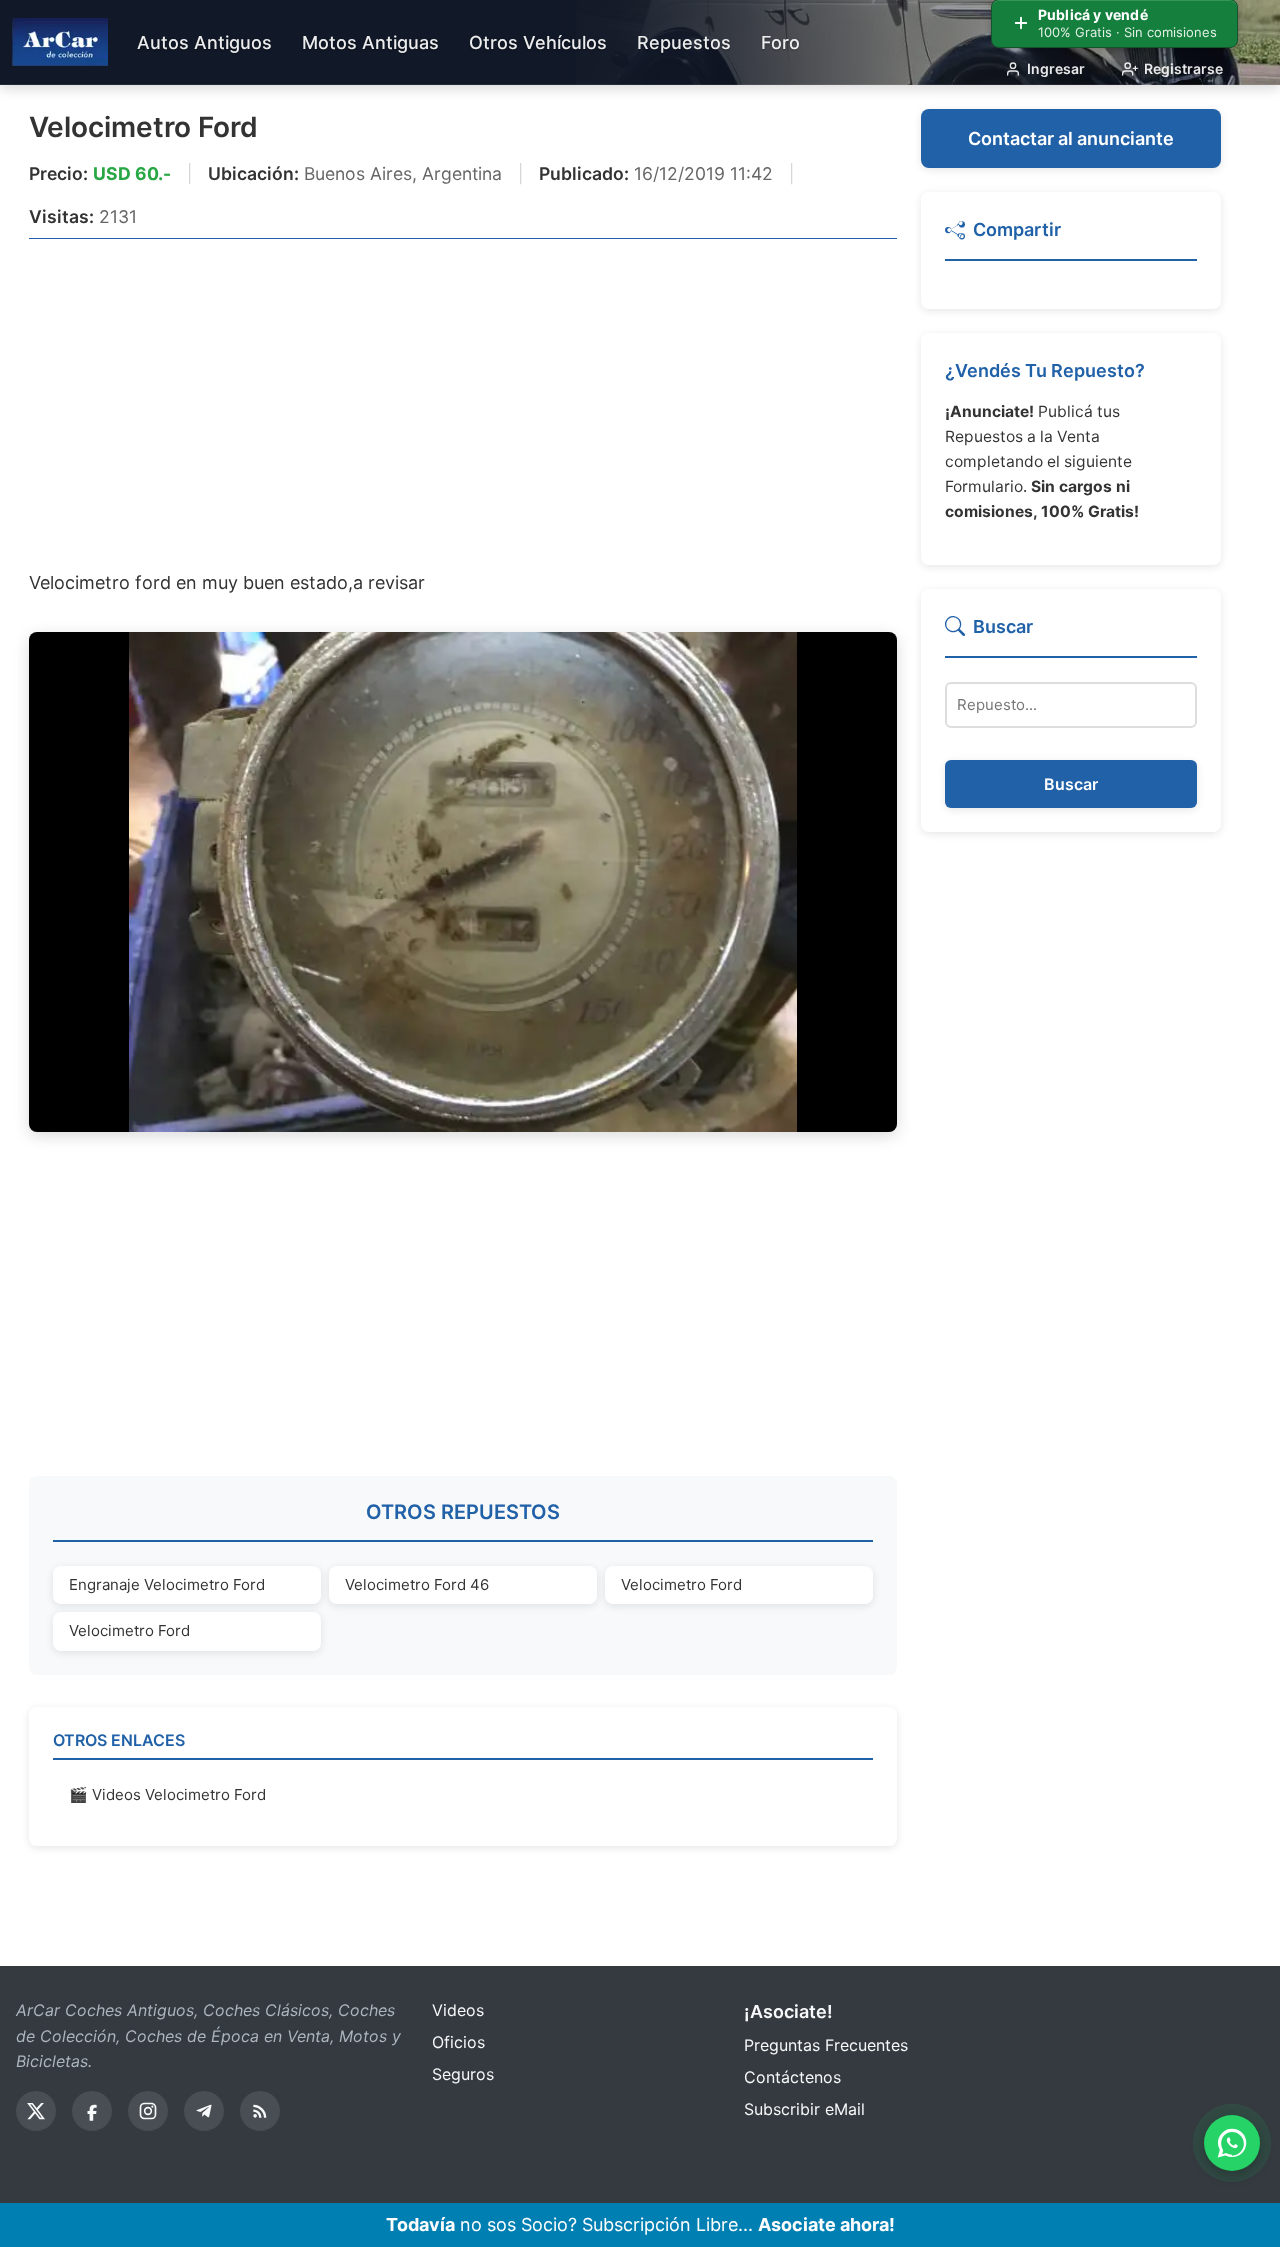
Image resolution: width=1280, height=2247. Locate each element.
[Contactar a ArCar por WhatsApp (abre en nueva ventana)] (1232, 2143)
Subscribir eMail (804, 2109)
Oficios (458, 2042)
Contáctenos (792, 2077)
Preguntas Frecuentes (826, 2045)
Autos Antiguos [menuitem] (204, 42)
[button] (1071, 238)
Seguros (463, 2074)
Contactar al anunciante (1071, 138)
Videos (458, 2010)
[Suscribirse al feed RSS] (260, 2111)
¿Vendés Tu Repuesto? (1045, 370)
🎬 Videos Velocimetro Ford (167, 1794)
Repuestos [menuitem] (684, 42)
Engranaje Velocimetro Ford (167, 1584)
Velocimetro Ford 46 (417, 1584)
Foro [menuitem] (780, 42)
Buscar (1071, 784)
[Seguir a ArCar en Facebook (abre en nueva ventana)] (92, 2111)
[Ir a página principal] (60, 42)
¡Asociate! (788, 2011)
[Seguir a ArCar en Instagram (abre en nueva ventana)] (148, 2111)
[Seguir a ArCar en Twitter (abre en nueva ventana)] (36, 2111)
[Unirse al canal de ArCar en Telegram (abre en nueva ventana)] (204, 2111)
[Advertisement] (463, 403)
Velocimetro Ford (143, 127)
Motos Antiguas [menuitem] (370, 42)
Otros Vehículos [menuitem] (538, 42)
